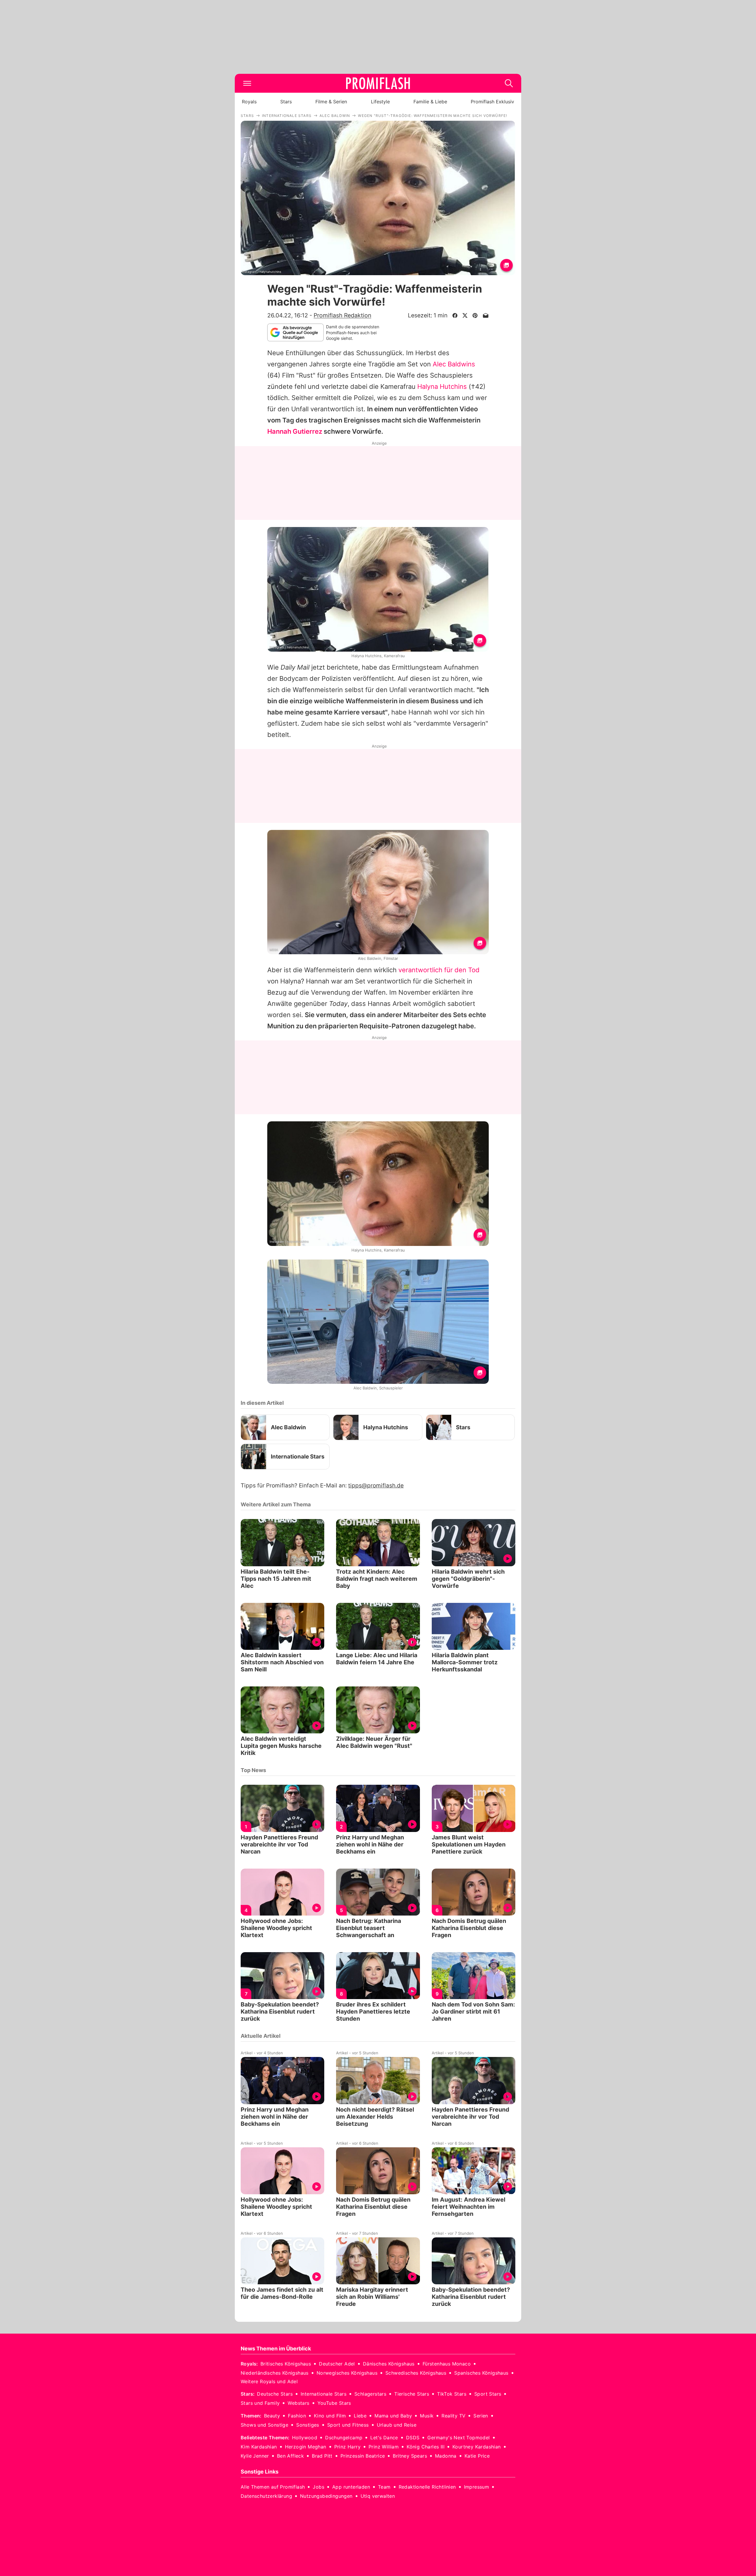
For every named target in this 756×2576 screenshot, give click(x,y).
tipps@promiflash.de (376, 1486)
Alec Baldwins (454, 364)
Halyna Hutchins (442, 386)
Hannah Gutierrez (295, 431)
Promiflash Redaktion (342, 315)
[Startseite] (378, 83)
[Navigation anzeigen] (247, 83)
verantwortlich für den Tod (439, 970)
